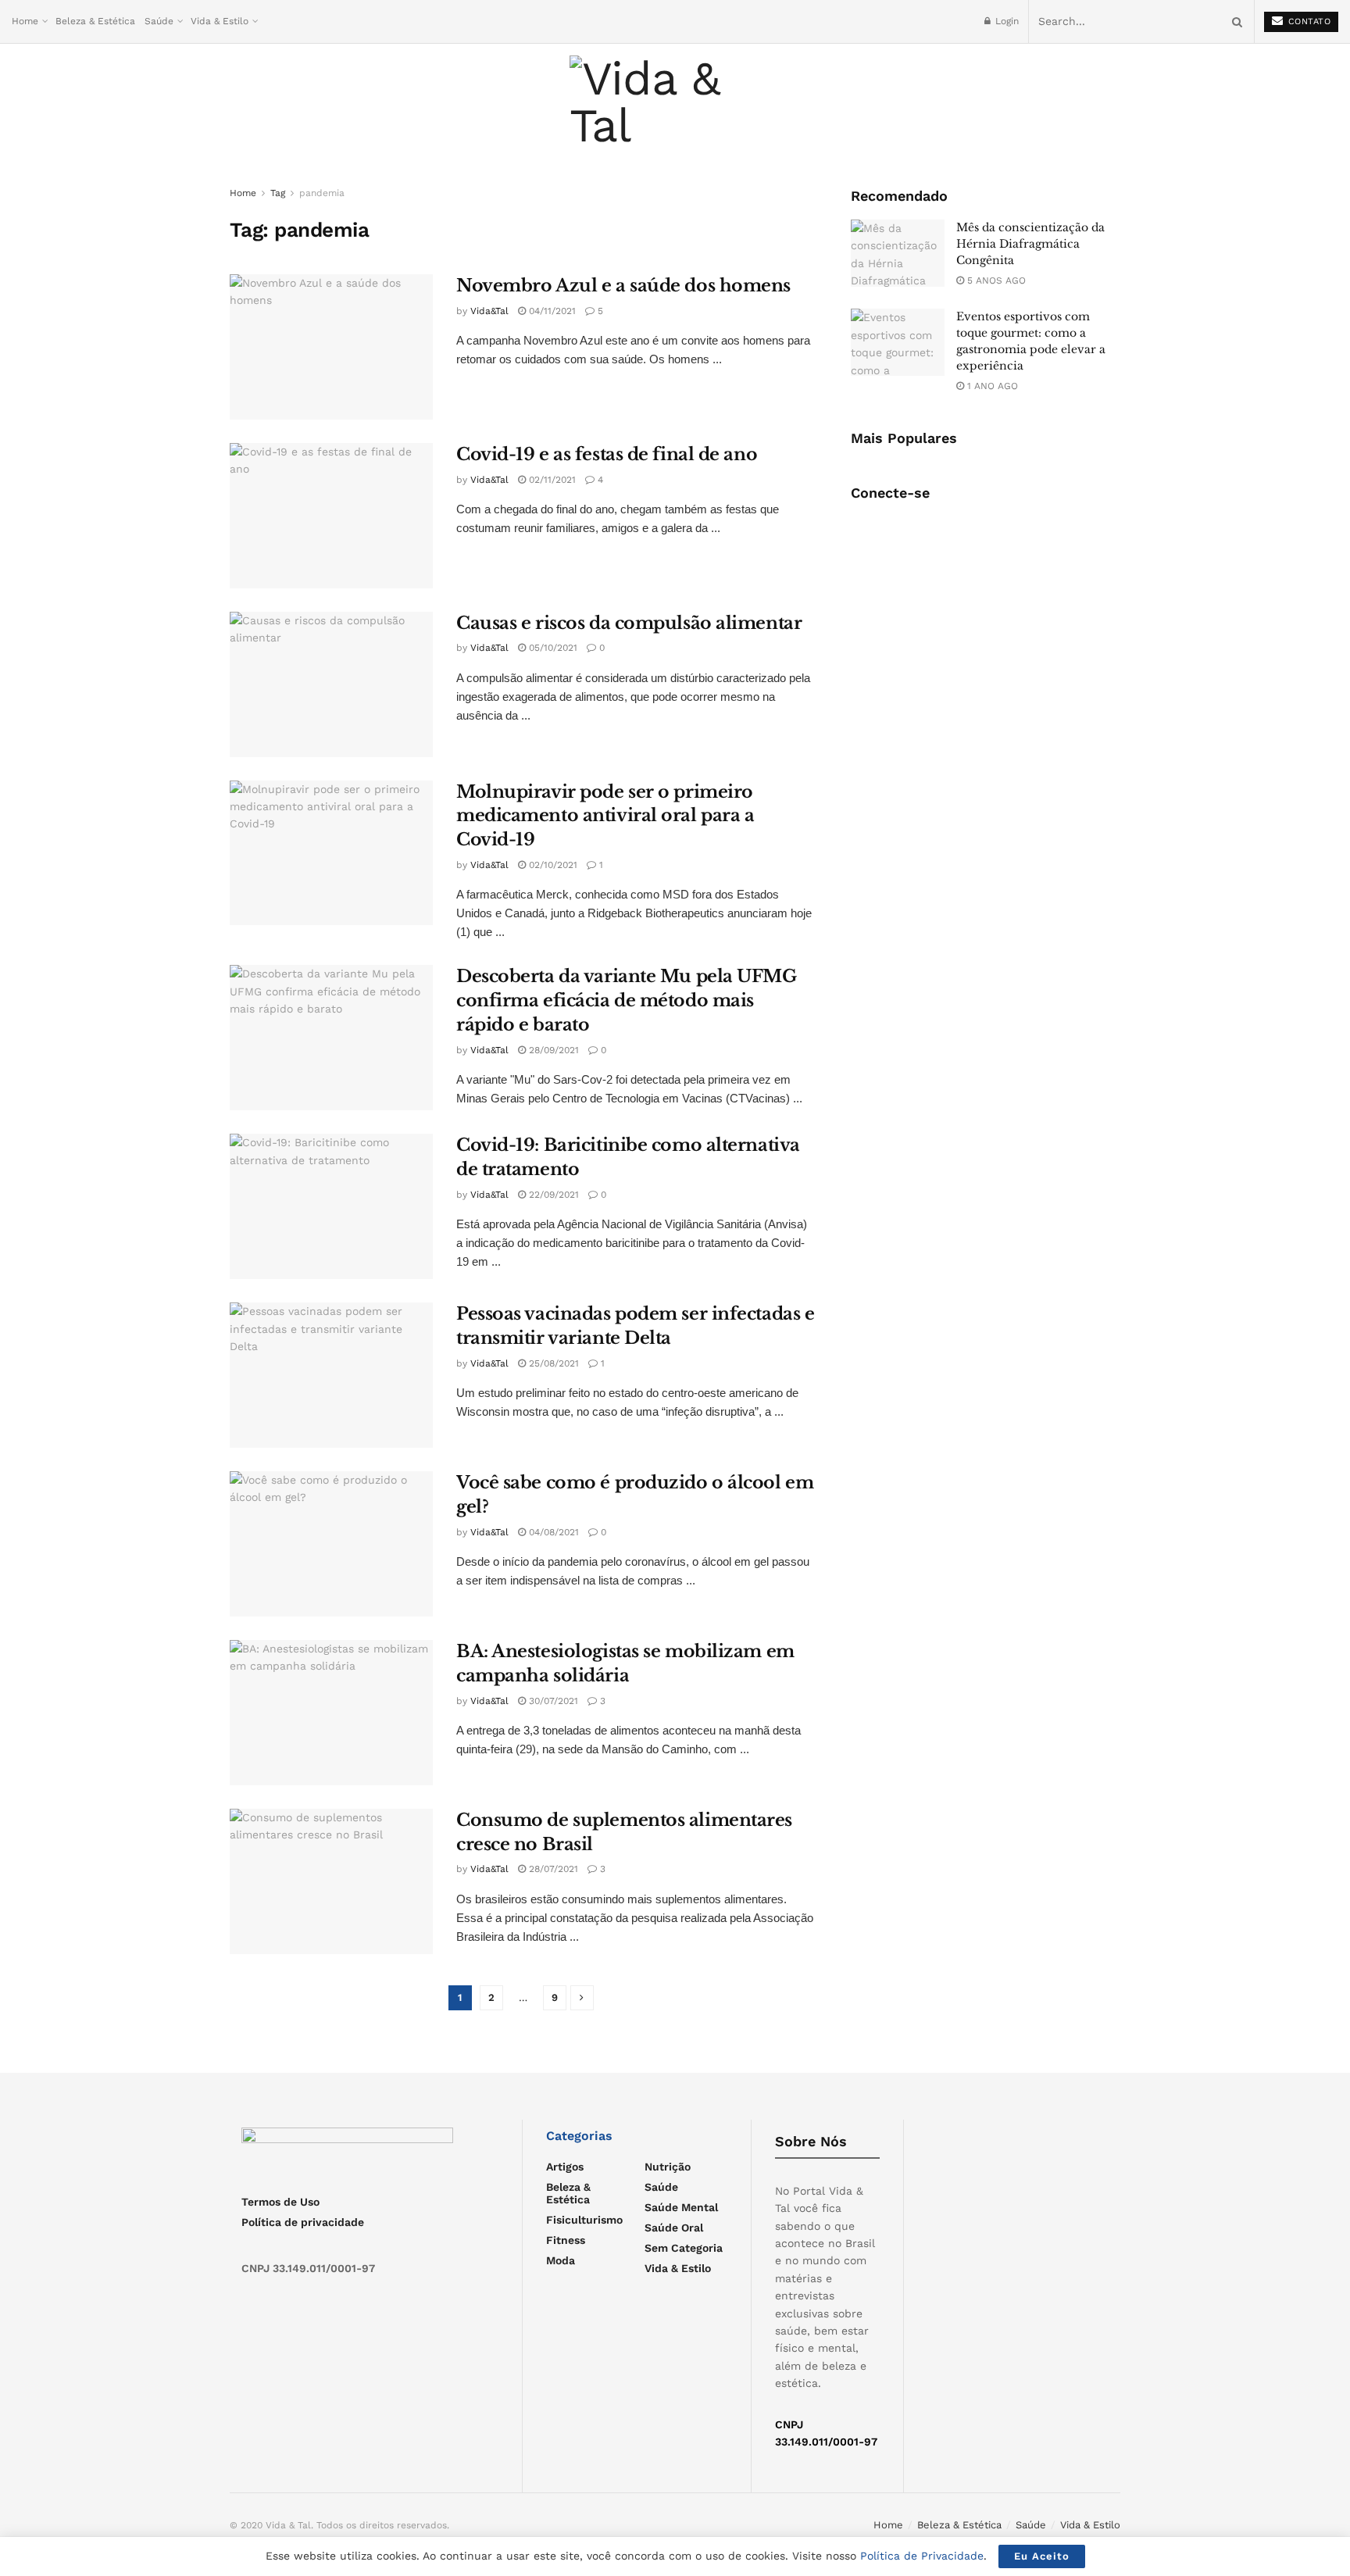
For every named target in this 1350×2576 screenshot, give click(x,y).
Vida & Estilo (220, 21)
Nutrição (668, 2167)
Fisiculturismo (584, 2220)
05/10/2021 (552, 648)
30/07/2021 (552, 1701)
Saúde (159, 21)
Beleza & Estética (95, 21)
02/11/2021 (551, 480)
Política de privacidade (303, 2222)
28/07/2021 (552, 1869)
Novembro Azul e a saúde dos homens (623, 286)
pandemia (322, 193)
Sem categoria (684, 2248)
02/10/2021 (552, 865)
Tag (278, 193)
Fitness (566, 2240)
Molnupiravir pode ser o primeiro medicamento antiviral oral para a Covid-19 (605, 816)
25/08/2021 (552, 1363)
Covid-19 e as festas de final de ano (607, 454)
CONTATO (1307, 21)
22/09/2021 (552, 1195)
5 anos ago (995, 280)
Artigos (565, 2167)
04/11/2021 (551, 311)
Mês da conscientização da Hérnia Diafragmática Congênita (1030, 244)
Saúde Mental (681, 2207)
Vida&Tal (489, 311)
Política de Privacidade (922, 2556)
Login (1005, 21)
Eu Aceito (1042, 2556)
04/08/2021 (552, 1532)
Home (25, 21)
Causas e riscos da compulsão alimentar (629, 623)
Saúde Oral (674, 2228)
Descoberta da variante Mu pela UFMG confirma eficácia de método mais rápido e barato (627, 1000)
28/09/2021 (552, 1050)
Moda (561, 2260)
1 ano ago (991, 386)
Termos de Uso (280, 2202)
